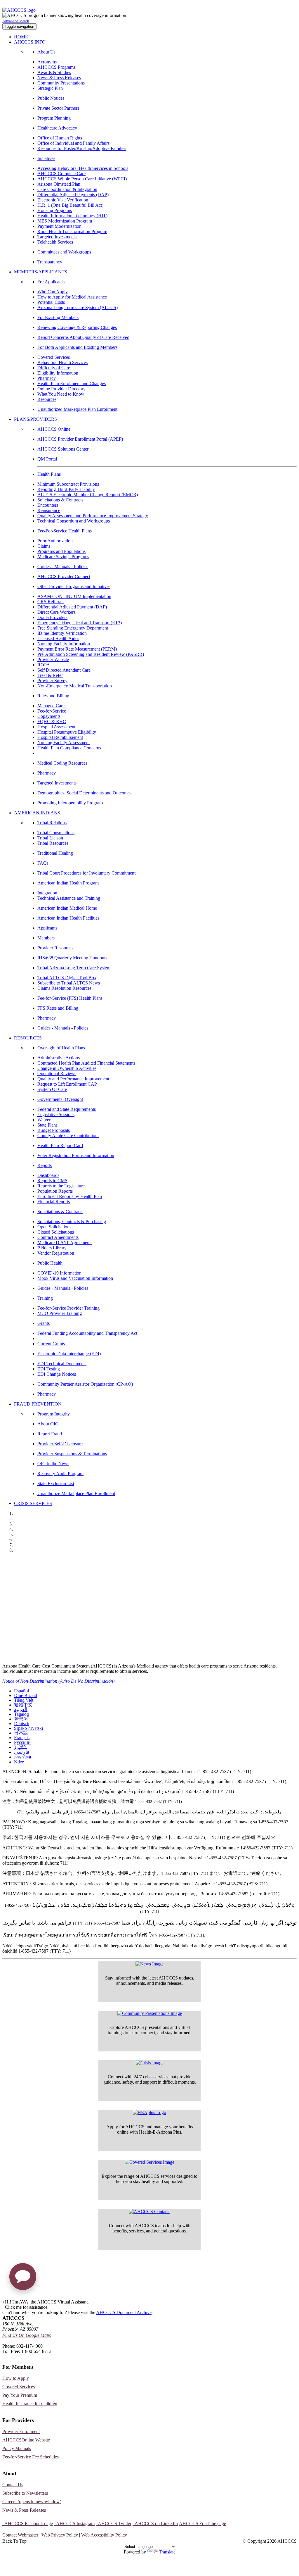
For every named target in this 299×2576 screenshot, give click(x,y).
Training (45, 1298)
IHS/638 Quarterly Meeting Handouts (72, 958)
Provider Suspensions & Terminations (72, 1454)
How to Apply (16, 2378)
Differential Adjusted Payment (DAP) (72, 607)
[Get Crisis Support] (150, 2063)
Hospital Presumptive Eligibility (67, 732)
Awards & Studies (54, 72)
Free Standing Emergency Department (73, 628)
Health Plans (49, 474)
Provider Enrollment (21, 2431)
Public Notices (51, 98)
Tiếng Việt (24, 1700)
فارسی (22, 1752)
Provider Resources (55, 948)
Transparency (50, 262)
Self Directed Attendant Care (64, 670)
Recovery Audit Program (60, 1474)
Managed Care (51, 706)
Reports (45, 1165)
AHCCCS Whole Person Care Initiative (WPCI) (82, 179)
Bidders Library (52, 1248)
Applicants (47, 928)
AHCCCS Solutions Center (63, 449)
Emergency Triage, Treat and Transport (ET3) (80, 623)
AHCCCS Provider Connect (64, 576)
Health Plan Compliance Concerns (69, 748)
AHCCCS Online (54, 429)
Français (22, 1738)
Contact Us (13, 2485)
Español (21, 1691)
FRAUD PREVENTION (38, 1404)
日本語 (21, 1733)
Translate (167, 2552)
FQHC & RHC (52, 721)
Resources (47, 399)
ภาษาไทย (22, 1757)
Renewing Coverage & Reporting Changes (77, 327)
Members (46, 938)
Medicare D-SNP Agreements (65, 1243)
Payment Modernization (59, 226)
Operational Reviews (57, 1074)
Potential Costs (51, 302)
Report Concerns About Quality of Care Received (83, 337)
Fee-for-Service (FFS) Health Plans (70, 998)
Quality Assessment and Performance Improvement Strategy (93, 516)
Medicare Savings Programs (63, 557)
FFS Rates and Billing (58, 1008)
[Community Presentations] (150, 2013)
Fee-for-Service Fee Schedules (31, 2457)
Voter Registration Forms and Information (76, 1155)
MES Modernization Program (65, 221)
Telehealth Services (55, 242)
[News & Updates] (149, 1964)
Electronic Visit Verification (63, 200)
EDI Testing (49, 1369)
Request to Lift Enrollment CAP (67, 1084)
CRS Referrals (51, 602)
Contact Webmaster (20, 2535)
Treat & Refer (50, 675)
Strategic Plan (50, 88)
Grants (44, 1323)
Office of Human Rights (60, 138)
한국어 (21, 1719)
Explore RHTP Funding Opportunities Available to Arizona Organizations (92, 1633)
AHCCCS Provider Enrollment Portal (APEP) (80, 439)
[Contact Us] (150, 2212)
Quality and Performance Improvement (73, 1079)
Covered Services (54, 357)
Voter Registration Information (39, 1645)
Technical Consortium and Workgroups (74, 521)
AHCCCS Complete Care (61, 174)
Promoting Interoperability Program (70, 803)
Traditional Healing (55, 853)
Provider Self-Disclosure (60, 1444)
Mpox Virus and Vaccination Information (75, 1278)
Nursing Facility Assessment (64, 743)
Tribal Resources (53, 843)
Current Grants (51, 1344)
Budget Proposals (54, 1130)
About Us (46, 52)
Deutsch (22, 1724)
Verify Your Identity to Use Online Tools (50, 1609)
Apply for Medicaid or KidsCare (41, 1573)
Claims (44, 546)
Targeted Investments (57, 237)
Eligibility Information (58, 373)
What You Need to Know (61, 394)
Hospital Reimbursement (60, 737)
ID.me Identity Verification (62, 633)
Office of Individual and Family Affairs (73, 143)
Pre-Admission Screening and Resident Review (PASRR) (91, 654)
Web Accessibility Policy (104, 2535)
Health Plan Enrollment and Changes (72, 383)
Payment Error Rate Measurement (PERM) (77, 649)
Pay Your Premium (20, 2395)
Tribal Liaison (50, 838)
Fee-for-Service (52, 711)
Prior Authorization (55, 541)
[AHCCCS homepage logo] (19, 10)
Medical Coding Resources (62, 763)
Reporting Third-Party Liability (66, 489)
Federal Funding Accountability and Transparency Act (87, 1333)
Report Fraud (50, 1434)
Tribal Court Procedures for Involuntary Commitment (86, 873)
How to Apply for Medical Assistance (72, 297)
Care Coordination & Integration (67, 189)
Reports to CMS (52, 1181)
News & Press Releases (59, 78)
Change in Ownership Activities (67, 1068)
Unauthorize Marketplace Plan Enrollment (76, 1493)
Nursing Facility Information (64, 644)
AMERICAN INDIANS (37, 813)
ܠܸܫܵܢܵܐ (21, 1747)
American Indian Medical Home (67, 908)
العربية (21, 1709)
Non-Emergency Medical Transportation (75, 686)
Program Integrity (54, 1414)
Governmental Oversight (60, 1099)
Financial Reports (54, 1202)
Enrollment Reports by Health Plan (70, 1196)
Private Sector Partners (58, 108)
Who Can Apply (53, 292)
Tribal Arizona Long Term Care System (74, 968)
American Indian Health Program (68, 883)
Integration (47, 893)
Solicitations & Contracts (60, 500)
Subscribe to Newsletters (25, 2493)
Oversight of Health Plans (61, 1048)
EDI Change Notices (57, 1374)
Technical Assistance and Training (69, 898)
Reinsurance (49, 510)
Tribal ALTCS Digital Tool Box (67, 978)
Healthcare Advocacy (57, 128)
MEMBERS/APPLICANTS (41, 272)
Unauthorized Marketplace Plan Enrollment (77, 409)
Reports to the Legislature (61, 1186)
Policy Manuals (17, 2448)
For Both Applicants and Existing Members (77, 347)
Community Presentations (61, 83)
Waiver (44, 1120)
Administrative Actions (59, 1058)
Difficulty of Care (54, 368)
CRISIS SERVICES (33, 1503)
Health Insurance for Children (30, 2404)
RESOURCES (28, 1038)
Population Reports (55, 1191)
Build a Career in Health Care (38, 1621)
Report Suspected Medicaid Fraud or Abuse (55, 1585)
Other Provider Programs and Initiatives (74, 586)
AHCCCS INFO (30, 42)
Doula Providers (52, 617)
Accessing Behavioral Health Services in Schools (83, 168)
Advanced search (16, 21)
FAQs (43, 863)
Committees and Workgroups (64, 252)
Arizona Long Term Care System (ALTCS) (78, 307)
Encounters (48, 505)
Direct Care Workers (56, 612)
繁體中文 (23, 1705)
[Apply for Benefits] (149, 2113)
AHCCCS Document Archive (124, 2312)
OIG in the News (53, 1464)
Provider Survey (52, 681)
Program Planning (54, 118)
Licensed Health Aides (58, 638)
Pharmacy (47, 378)
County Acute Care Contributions (68, 1136)
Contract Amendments (58, 1237)
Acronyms (47, 62)
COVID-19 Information (59, 1273)
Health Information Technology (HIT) (72, 216)
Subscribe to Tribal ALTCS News (69, 983)
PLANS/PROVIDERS (35, 419)
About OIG (48, 1424)
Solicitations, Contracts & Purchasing (72, 1221)
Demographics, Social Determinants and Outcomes (84, 793)
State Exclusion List (56, 1483)
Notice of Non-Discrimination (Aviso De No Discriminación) (58, 1681)
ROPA (44, 665)
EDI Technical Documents (62, 1364)
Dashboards (48, 1175)
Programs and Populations (61, 551)
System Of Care (52, 1089)
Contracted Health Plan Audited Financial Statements (86, 1063)
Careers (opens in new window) (32, 2502)
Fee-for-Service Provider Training (68, 1308)
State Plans (47, 1125)
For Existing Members (58, 317)
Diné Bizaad (26, 1695)
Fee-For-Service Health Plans (65, 531)
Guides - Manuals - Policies (63, 567)
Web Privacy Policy (60, 2535)
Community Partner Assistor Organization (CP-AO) (85, 1384)
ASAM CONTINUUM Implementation (74, 596)
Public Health (50, 1263)
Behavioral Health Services (62, 362)
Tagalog (21, 1714)
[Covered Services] (149, 2162)
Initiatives (46, 158)
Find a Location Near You (34, 1597)
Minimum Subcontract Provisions (68, 484)
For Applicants (51, 282)
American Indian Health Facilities (68, 918)
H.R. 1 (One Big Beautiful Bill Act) (70, 205)
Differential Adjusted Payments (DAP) (73, 195)
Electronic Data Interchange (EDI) (69, 1354)
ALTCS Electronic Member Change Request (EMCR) (88, 495)
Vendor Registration (56, 1253)
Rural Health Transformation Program (72, 231)
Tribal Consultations (56, 833)
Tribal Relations (52, 823)
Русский (22, 1742)
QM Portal (47, 459)
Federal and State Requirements (67, 1109)
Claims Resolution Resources (64, 988)
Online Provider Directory (61, 389)
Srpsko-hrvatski (28, 1728)
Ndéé (19, 1762)
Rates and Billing (53, 696)
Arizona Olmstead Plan (59, 184)
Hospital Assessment (56, 727)
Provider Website (53, 659)
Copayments (49, 716)
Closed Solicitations (56, 1232)
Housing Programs (55, 210)
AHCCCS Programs (56, 67)
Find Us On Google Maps (27, 2335)
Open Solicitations (54, 1227)
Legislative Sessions (56, 1114)
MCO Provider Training (60, 1313)
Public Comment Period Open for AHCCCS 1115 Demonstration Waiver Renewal (100, 1562)
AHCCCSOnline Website (26, 2440)
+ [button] (4, 2302)
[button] (23, 2279)
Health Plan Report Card (60, 1145)
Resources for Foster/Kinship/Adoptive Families (82, 148)
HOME (21, 37)
